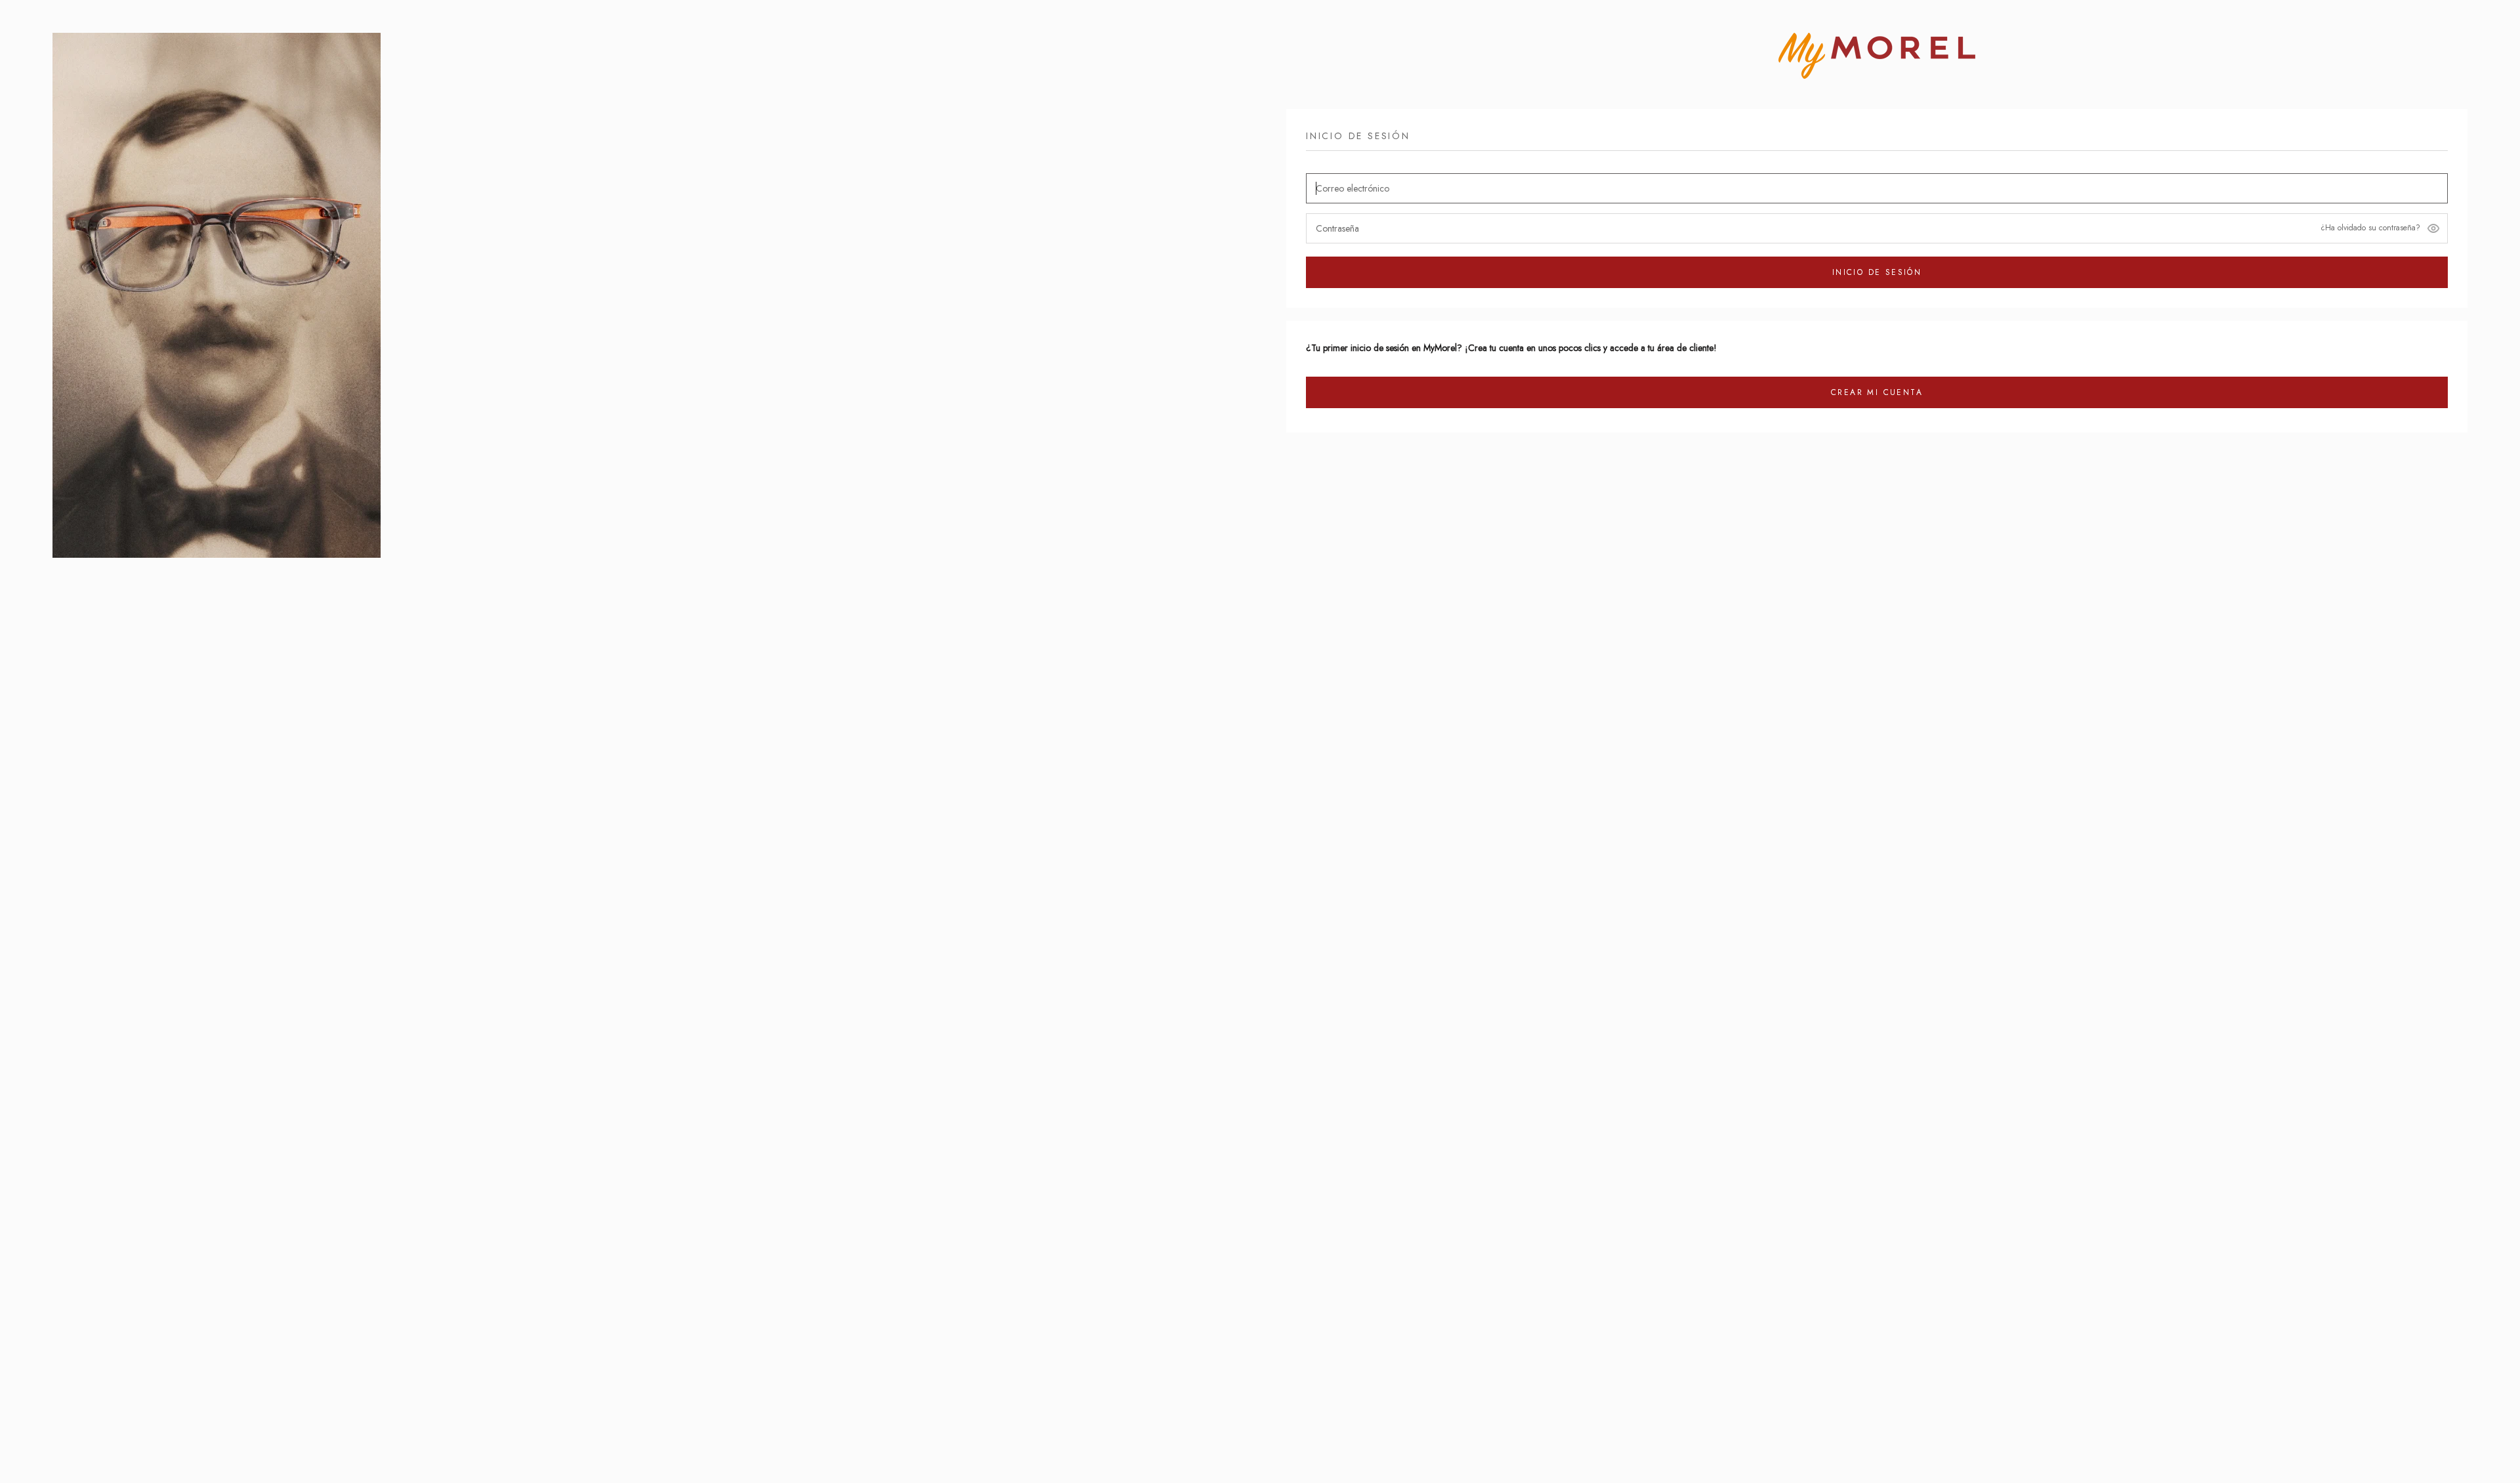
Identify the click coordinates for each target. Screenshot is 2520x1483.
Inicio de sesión (1877, 272)
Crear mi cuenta (1877, 392)
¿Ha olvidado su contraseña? (2370, 228)
